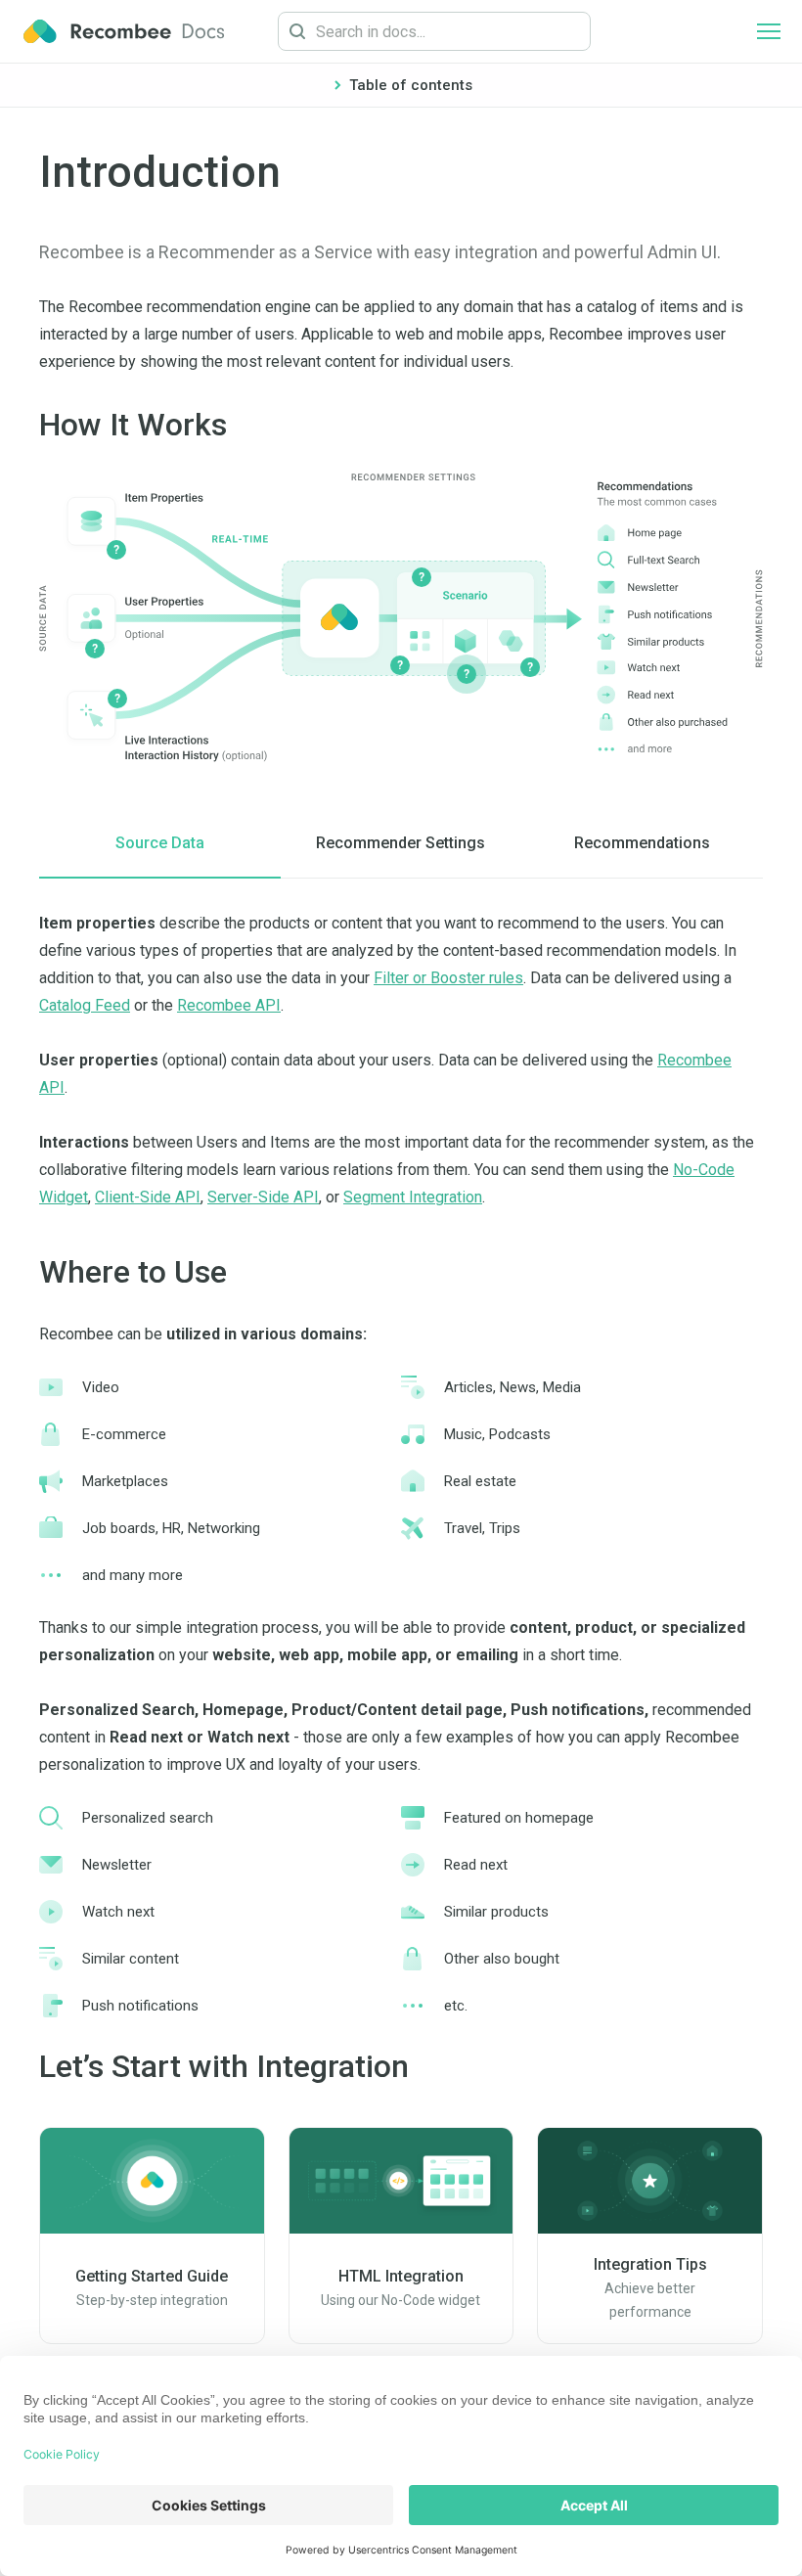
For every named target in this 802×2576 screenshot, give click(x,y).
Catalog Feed (85, 1005)
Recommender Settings (401, 843)
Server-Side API (263, 1197)
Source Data (160, 843)
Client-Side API (148, 1197)
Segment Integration (413, 1197)
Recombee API (229, 1005)
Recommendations (642, 843)
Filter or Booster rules (448, 978)
